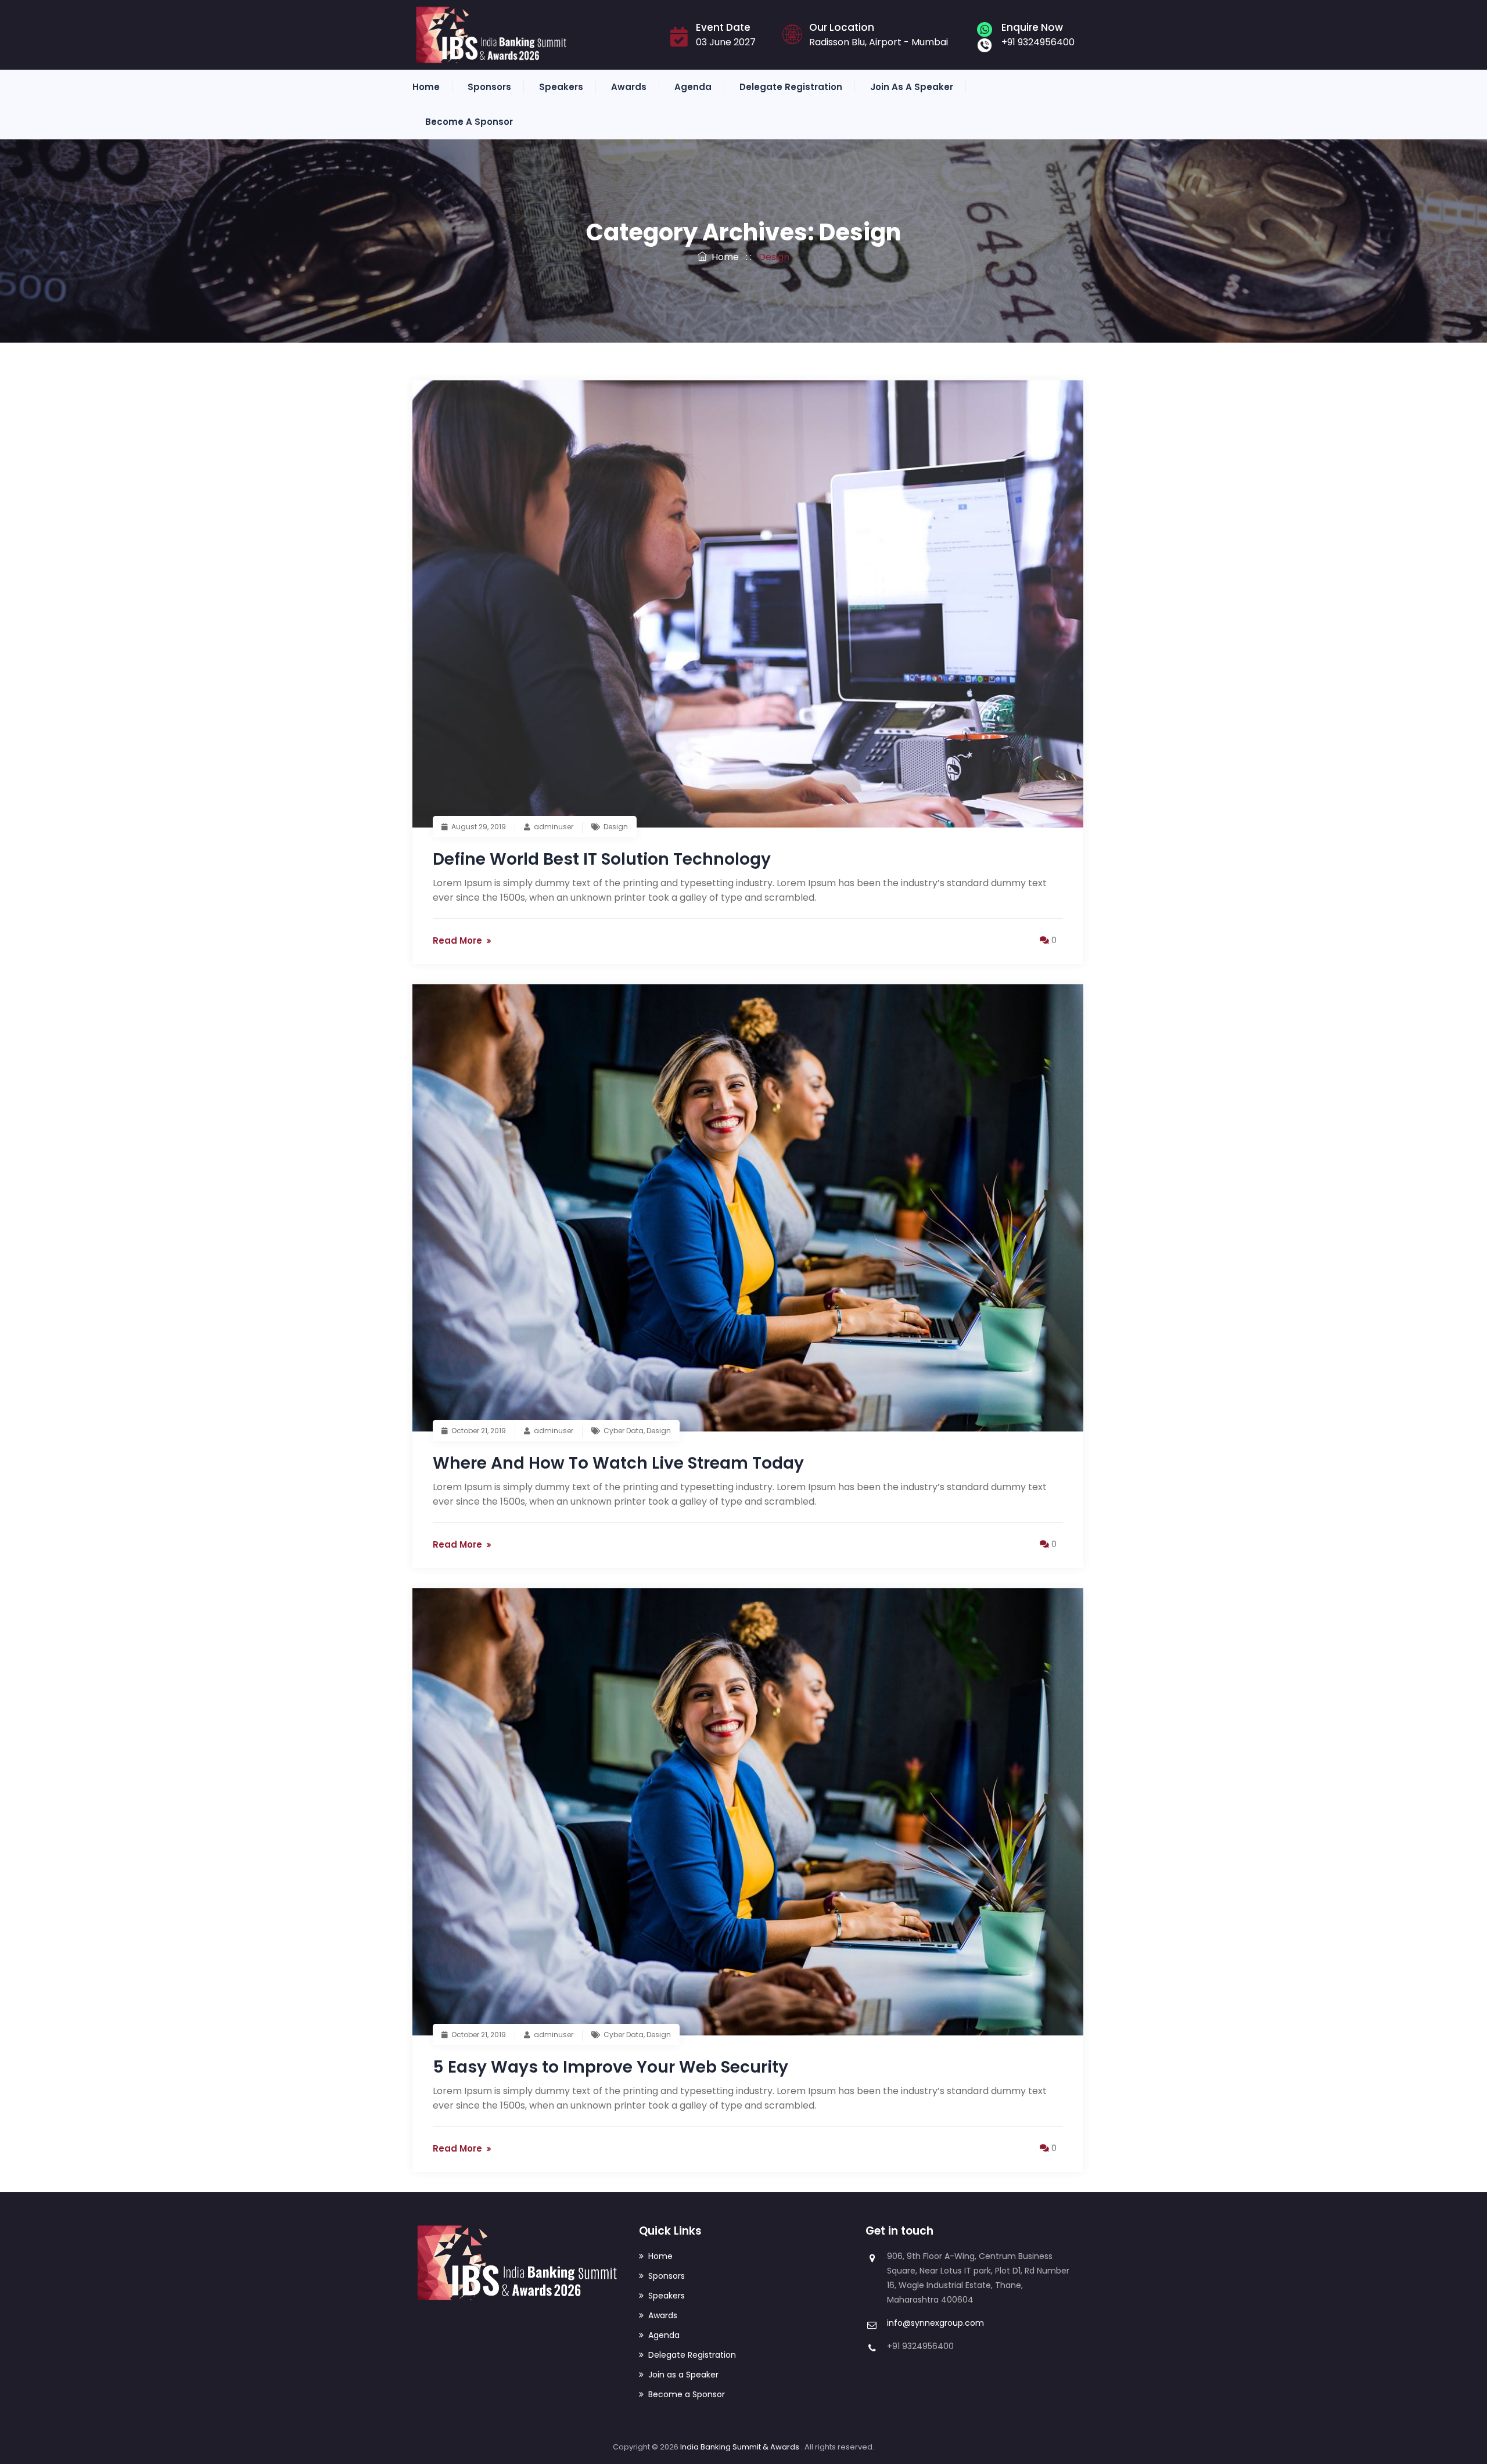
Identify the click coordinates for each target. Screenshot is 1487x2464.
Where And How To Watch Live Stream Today (618, 1463)
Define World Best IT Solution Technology (602, 859)
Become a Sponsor (469, 122)
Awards (629, 87)
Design (616, 827)
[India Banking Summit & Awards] (491, 35)
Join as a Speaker (912, 87)
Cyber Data (624, 1431)
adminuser (554, 827)
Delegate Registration (791, 87)
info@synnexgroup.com (935, 2323)
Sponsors (489, 87)
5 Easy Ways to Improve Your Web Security (610, 2067)
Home (426, 87)
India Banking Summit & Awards (741, 2447)
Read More (457, 940)
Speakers (561, 87)
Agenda (693, 87)
